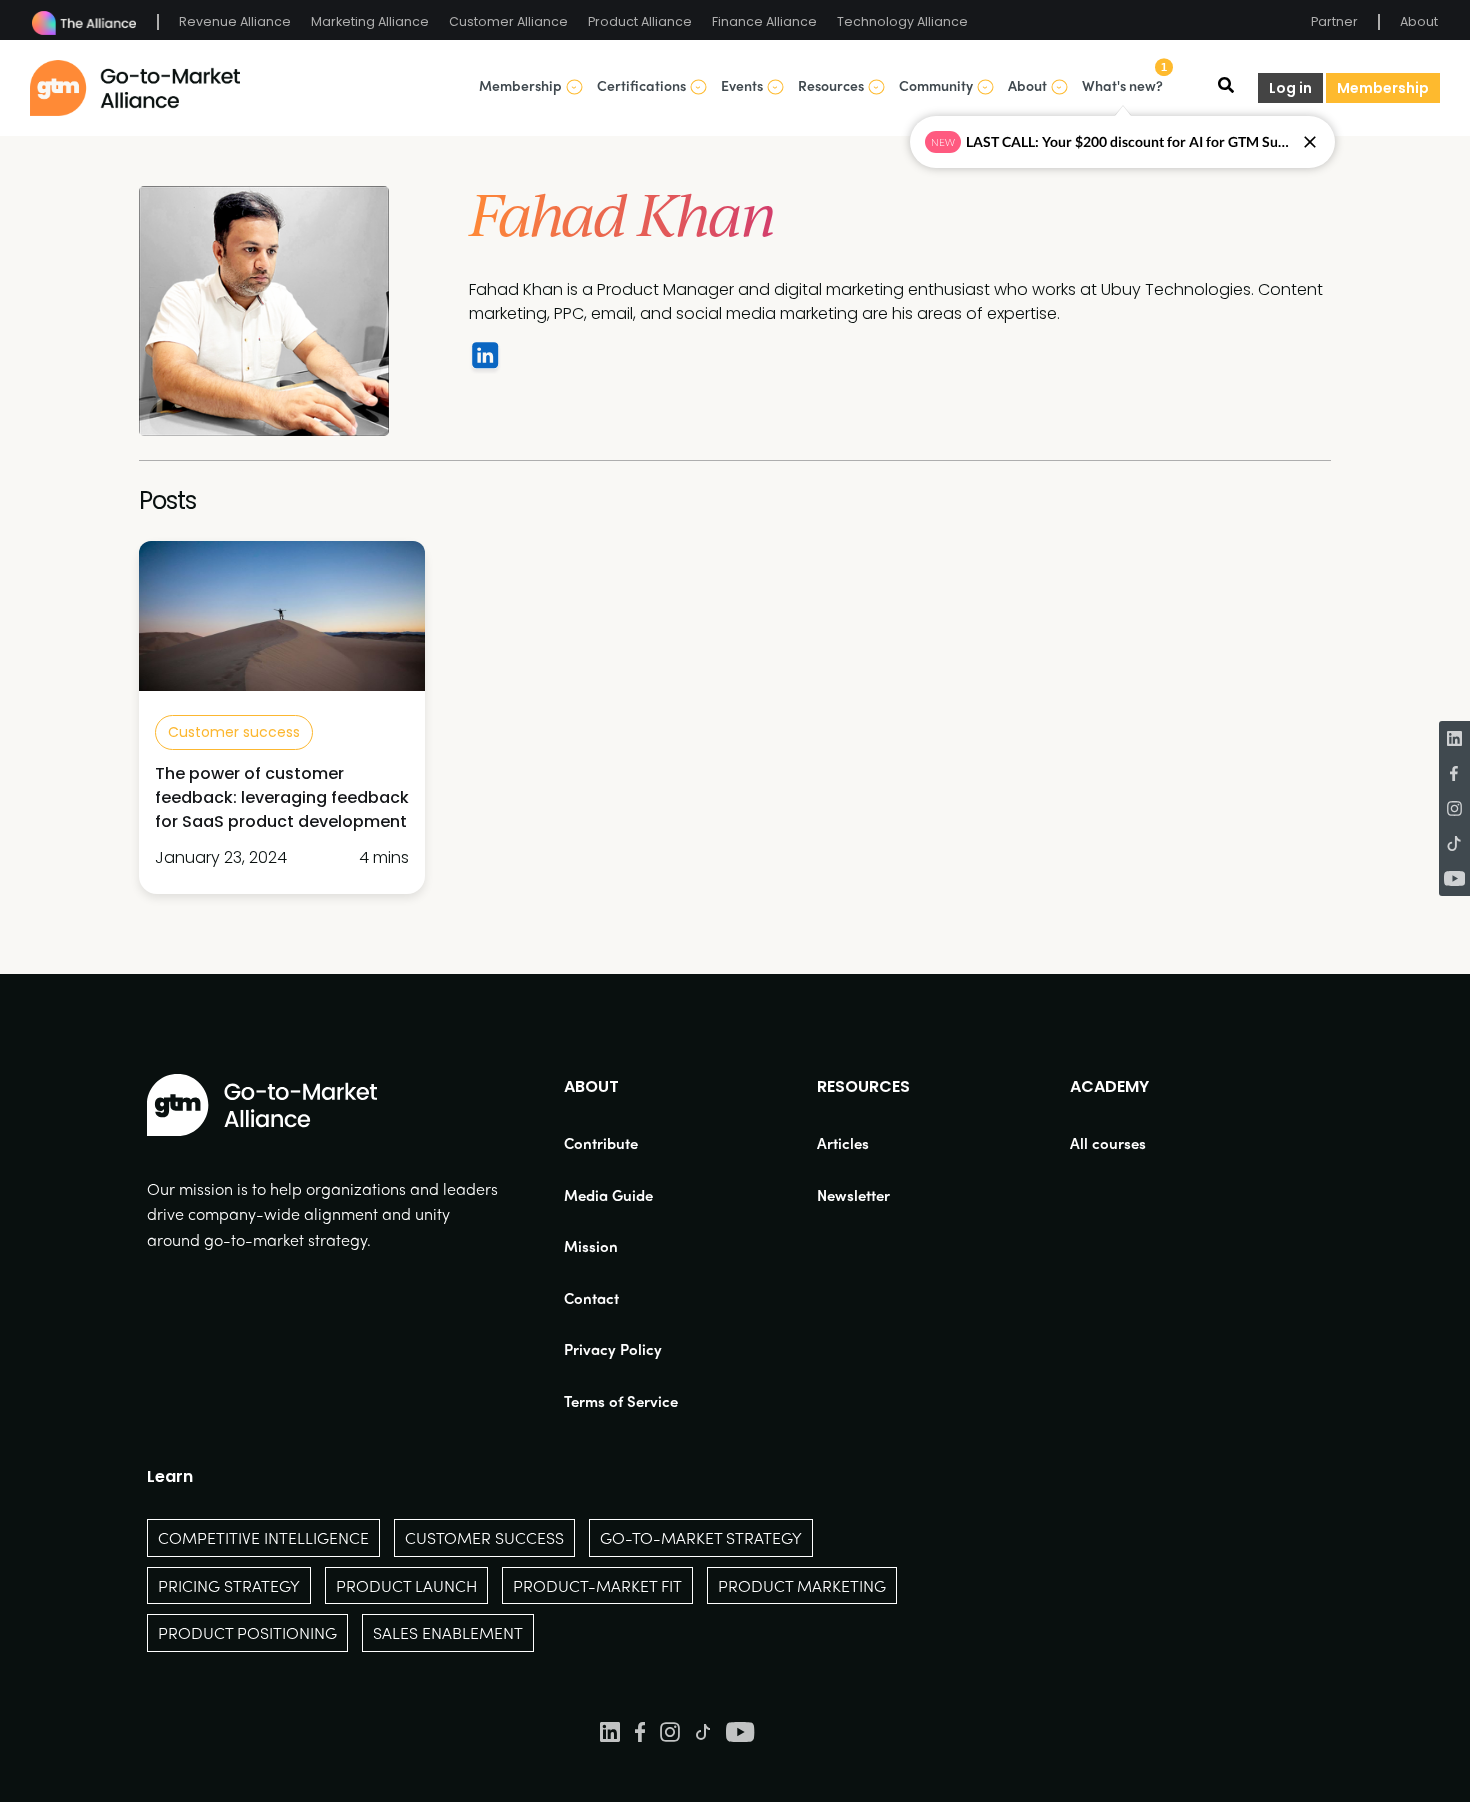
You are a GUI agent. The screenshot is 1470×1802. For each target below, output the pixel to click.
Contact (591, 1298)
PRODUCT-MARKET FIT (597, 1585)
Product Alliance (640, 21)
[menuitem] (621, 1143)
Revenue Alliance (235, 21)
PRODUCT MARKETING (802, 1585)
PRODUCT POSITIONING (247, 1632)
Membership (1383, 88)
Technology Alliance (902, 21)
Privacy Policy (613, 1349)
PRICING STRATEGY (229, 1585)
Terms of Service (621, 1401)
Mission (591, 1246)
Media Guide (608, 1195)
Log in (1290, 88)
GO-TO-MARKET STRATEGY (701, 1537)
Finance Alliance (764, 21)
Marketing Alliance (370, 21)
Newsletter (853, 1195)
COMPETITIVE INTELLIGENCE (263, 1537)
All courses (1108, 1143)
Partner (1334, 21)
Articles (843, 1143)
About (1419, 21)
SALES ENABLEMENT (448, 1632)
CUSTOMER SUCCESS (484, 1537)
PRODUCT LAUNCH (406, 1585)
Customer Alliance (508, 21)
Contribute (601, 1143)
